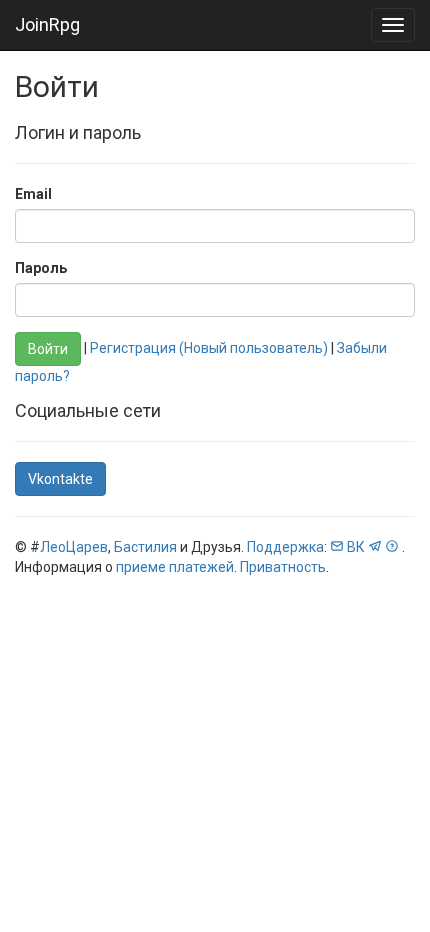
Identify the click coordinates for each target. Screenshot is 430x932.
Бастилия (145, 547)
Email (33, 194)
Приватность (283, 567)
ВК (356, 547)
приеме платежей (175, 567)
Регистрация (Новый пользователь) (209, 348)
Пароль (41, 268)
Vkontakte (60, 479)
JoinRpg (47, 24)
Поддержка (285, 547)
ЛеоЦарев (74, 547)
